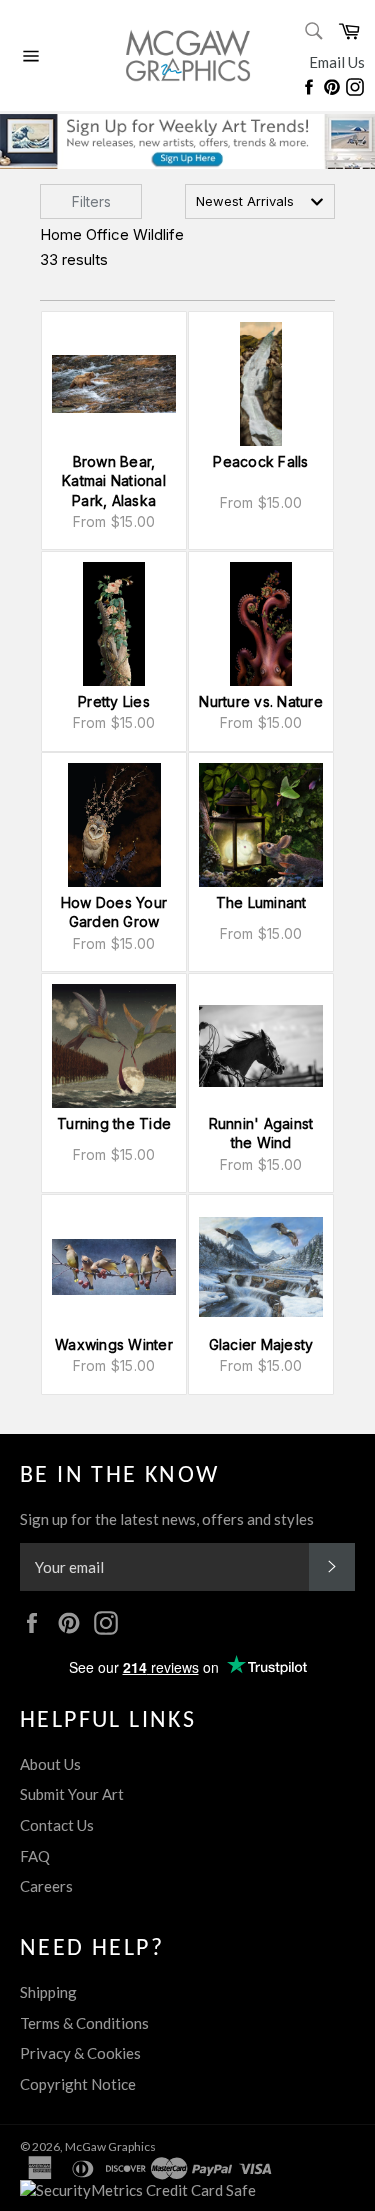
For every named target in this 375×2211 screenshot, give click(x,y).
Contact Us (57, 1825)
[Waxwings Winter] (114, 1267)
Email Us (337, 62)
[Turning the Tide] (114, 1046)
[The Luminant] (261, 825)
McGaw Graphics (110, 2146)
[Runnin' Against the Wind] (261, 1046)
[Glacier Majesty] (261, 1267)
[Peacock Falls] (261, 384)
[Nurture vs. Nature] (261, 624)
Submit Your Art (72, 1794)
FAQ (35, 1856)
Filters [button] (91, 201)
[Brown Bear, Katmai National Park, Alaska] (114, 384)
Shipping (48, 1992)
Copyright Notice (78, 2084)
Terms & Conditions (84, 2023)
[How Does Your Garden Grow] (114, 825)
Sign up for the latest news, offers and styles (167, 1519)
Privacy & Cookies (80, 2053)
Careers (46, 1886)
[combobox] (260, 201)
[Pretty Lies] (114, 624)
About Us (50, 1764)
